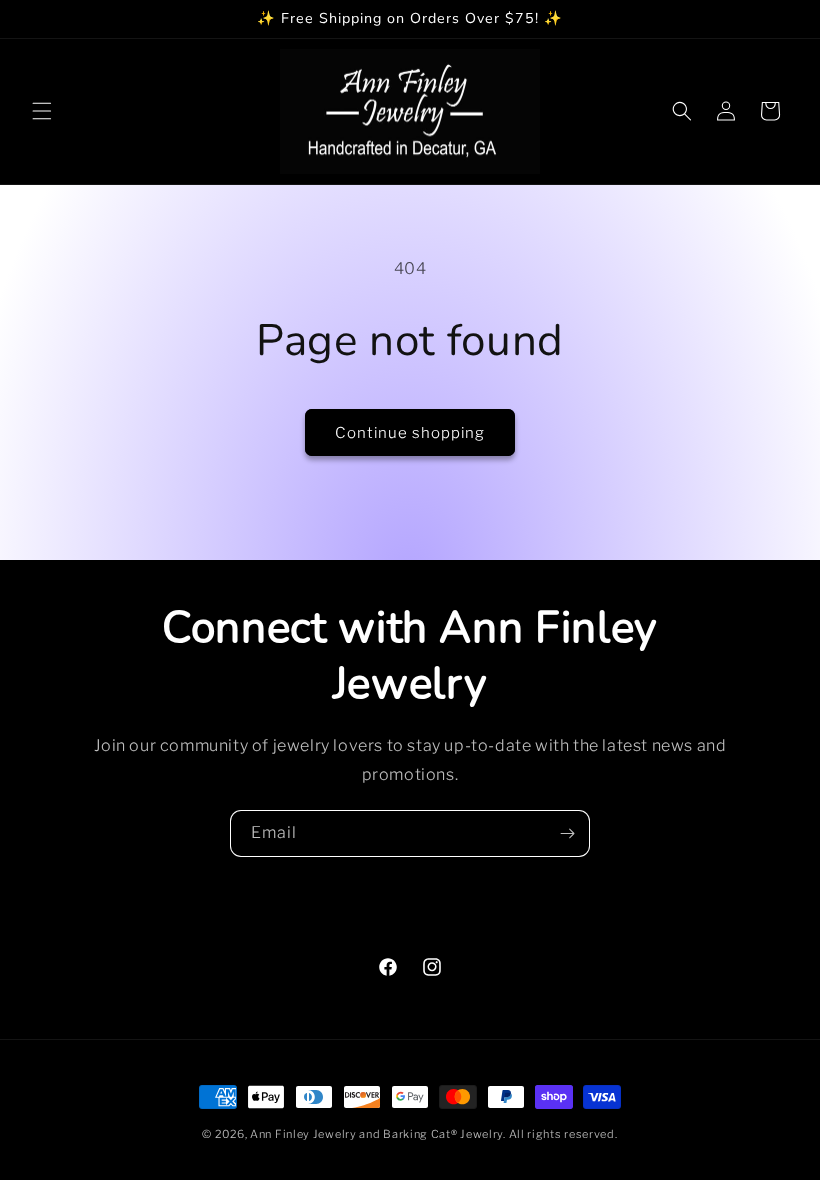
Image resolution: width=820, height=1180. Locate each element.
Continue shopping (410, 433)
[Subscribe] (567, 833)
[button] (42, 111)
